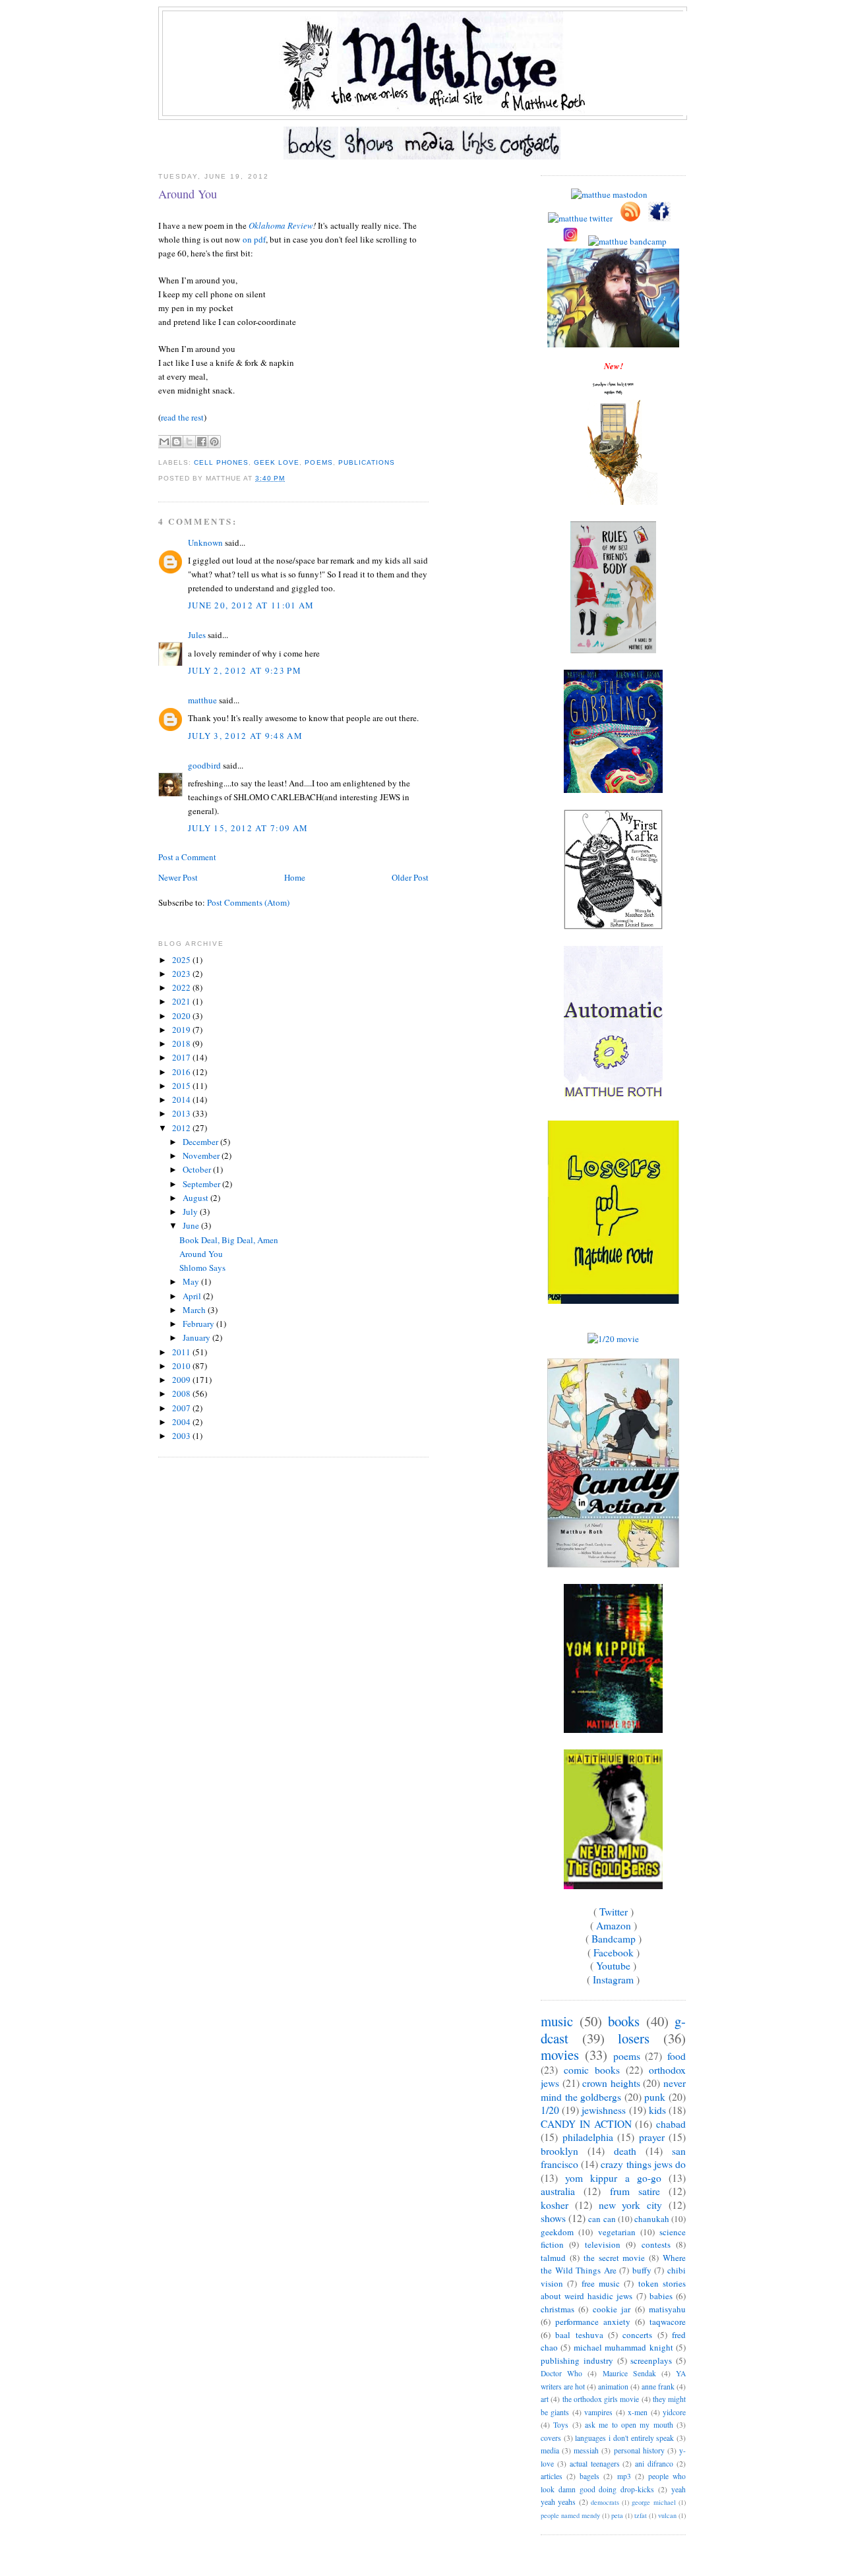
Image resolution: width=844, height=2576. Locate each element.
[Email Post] (289, 478)
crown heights (611, 2083)
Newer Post (178, 877)
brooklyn (559, 2151)
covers (551, 2438)
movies (560, 2055)
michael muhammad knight (623, 2347)
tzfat (641, 2515)
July (191, 1212)
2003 (182, 1436)
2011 (182, 1352)
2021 (182, 1001)
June (192, 1225)
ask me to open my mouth (629, 2425)
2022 (182, 987)
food (677, 2056)
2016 (182, 1072)
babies (661, 2296)
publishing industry (577, 2360)
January (197, 1337)
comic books (592, 2070)
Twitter (614, 1912)
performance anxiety (593, 2322)
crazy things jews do (643, 2164)
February (199, 1324)
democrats (605, 2502)
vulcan (667, 2515)
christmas (558, 2309)
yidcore (674, 2412)
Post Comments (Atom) (248, 902)
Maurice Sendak (629, 2373)
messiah (586, 2450)
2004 (182, 1422)
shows (553, 2218)
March (195, 1310)
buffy (642, 2270)
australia (558, 2191)
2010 (182, 1366)
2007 (182, 1408)
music (557, 2021)
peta (617, 2515)
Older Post (410, 877)
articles (552, 2476)
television (603, 2244)
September (202, 1184)
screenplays (651, 2360)
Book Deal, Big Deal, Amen (229, 1240)
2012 (182, 1128)
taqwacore (668, 2322)
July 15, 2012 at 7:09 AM (248, 828)
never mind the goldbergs (613, 2090)
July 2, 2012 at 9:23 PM (245, 670)
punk (655, 2097)
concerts (637, 2335)
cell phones (221, 462)
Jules (197, 635)
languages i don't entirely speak (624, 2438)
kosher (555, 2205)
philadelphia (588, 2137)
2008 (182, 1393)
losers (634, 2038)
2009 (182, 1380)
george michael (653, 2502)
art (545, 2399)
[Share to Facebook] (202, 442)
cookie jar (612, 2309)
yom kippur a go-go (613, 2178)
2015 (182, 1086)
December (201, 1142)
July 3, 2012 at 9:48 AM (245, 736)
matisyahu (667, 2309)
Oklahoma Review (281, 225)
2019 (182, 1030)
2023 (182, 974)
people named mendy (570, 2515)
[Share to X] (189, 442)
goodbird (204, 765)
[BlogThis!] (177, 442)
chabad (671, 2124)
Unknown (205, 542)
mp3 (624, 2476)
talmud (553, 2258)
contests (656, 2244)
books (624, 2021)
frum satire (635, 2191)
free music (601, 2283)
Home (295, 877)
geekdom (557, 2232)
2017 (182, 1057)
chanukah (652, 2219)
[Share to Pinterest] (214, 442)
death (625, 2151)
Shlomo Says (202, 1268)
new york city (631, 2205)
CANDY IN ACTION (586, 2124)
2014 (182, 1099)
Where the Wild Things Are (613, 2264)
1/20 (550, 2110)
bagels (589, 2476)
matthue (202, 700)
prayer (652, 2137)
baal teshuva (579, 2335)
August (196, 1198)
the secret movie (615, 2258)
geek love (277, 462)
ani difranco (654, 2464)
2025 (182, 960)
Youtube (613, 1966)
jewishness (604, 2110)
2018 (182, 1043)
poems (318, 462)
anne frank (658, 2386)
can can (602, 2219)
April (193, 1296)
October (198, 1169)
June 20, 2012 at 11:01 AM (251, 605)
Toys (561, 2425)
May (192, 1281)
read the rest (182, 417)
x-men (638, 2412)
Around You (188, 194)
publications (367, 462)
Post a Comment (187, 857)
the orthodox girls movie (601, 2399)
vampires (598, 2412)
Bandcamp (614, 1939)
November (202, 1156)
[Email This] (164, 442)
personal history (639, 2450)
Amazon (614, 1925)
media (550, 2450)
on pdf (254, 239)
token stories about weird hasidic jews (613, 2290)
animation (613, 2386)
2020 (182, 1016)
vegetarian (617, 2232)
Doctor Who (561, 2373)
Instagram (613, 1979)
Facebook (614, 1952)
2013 (182, 1113)
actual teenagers (595, 2464)
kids (657, 2110)
